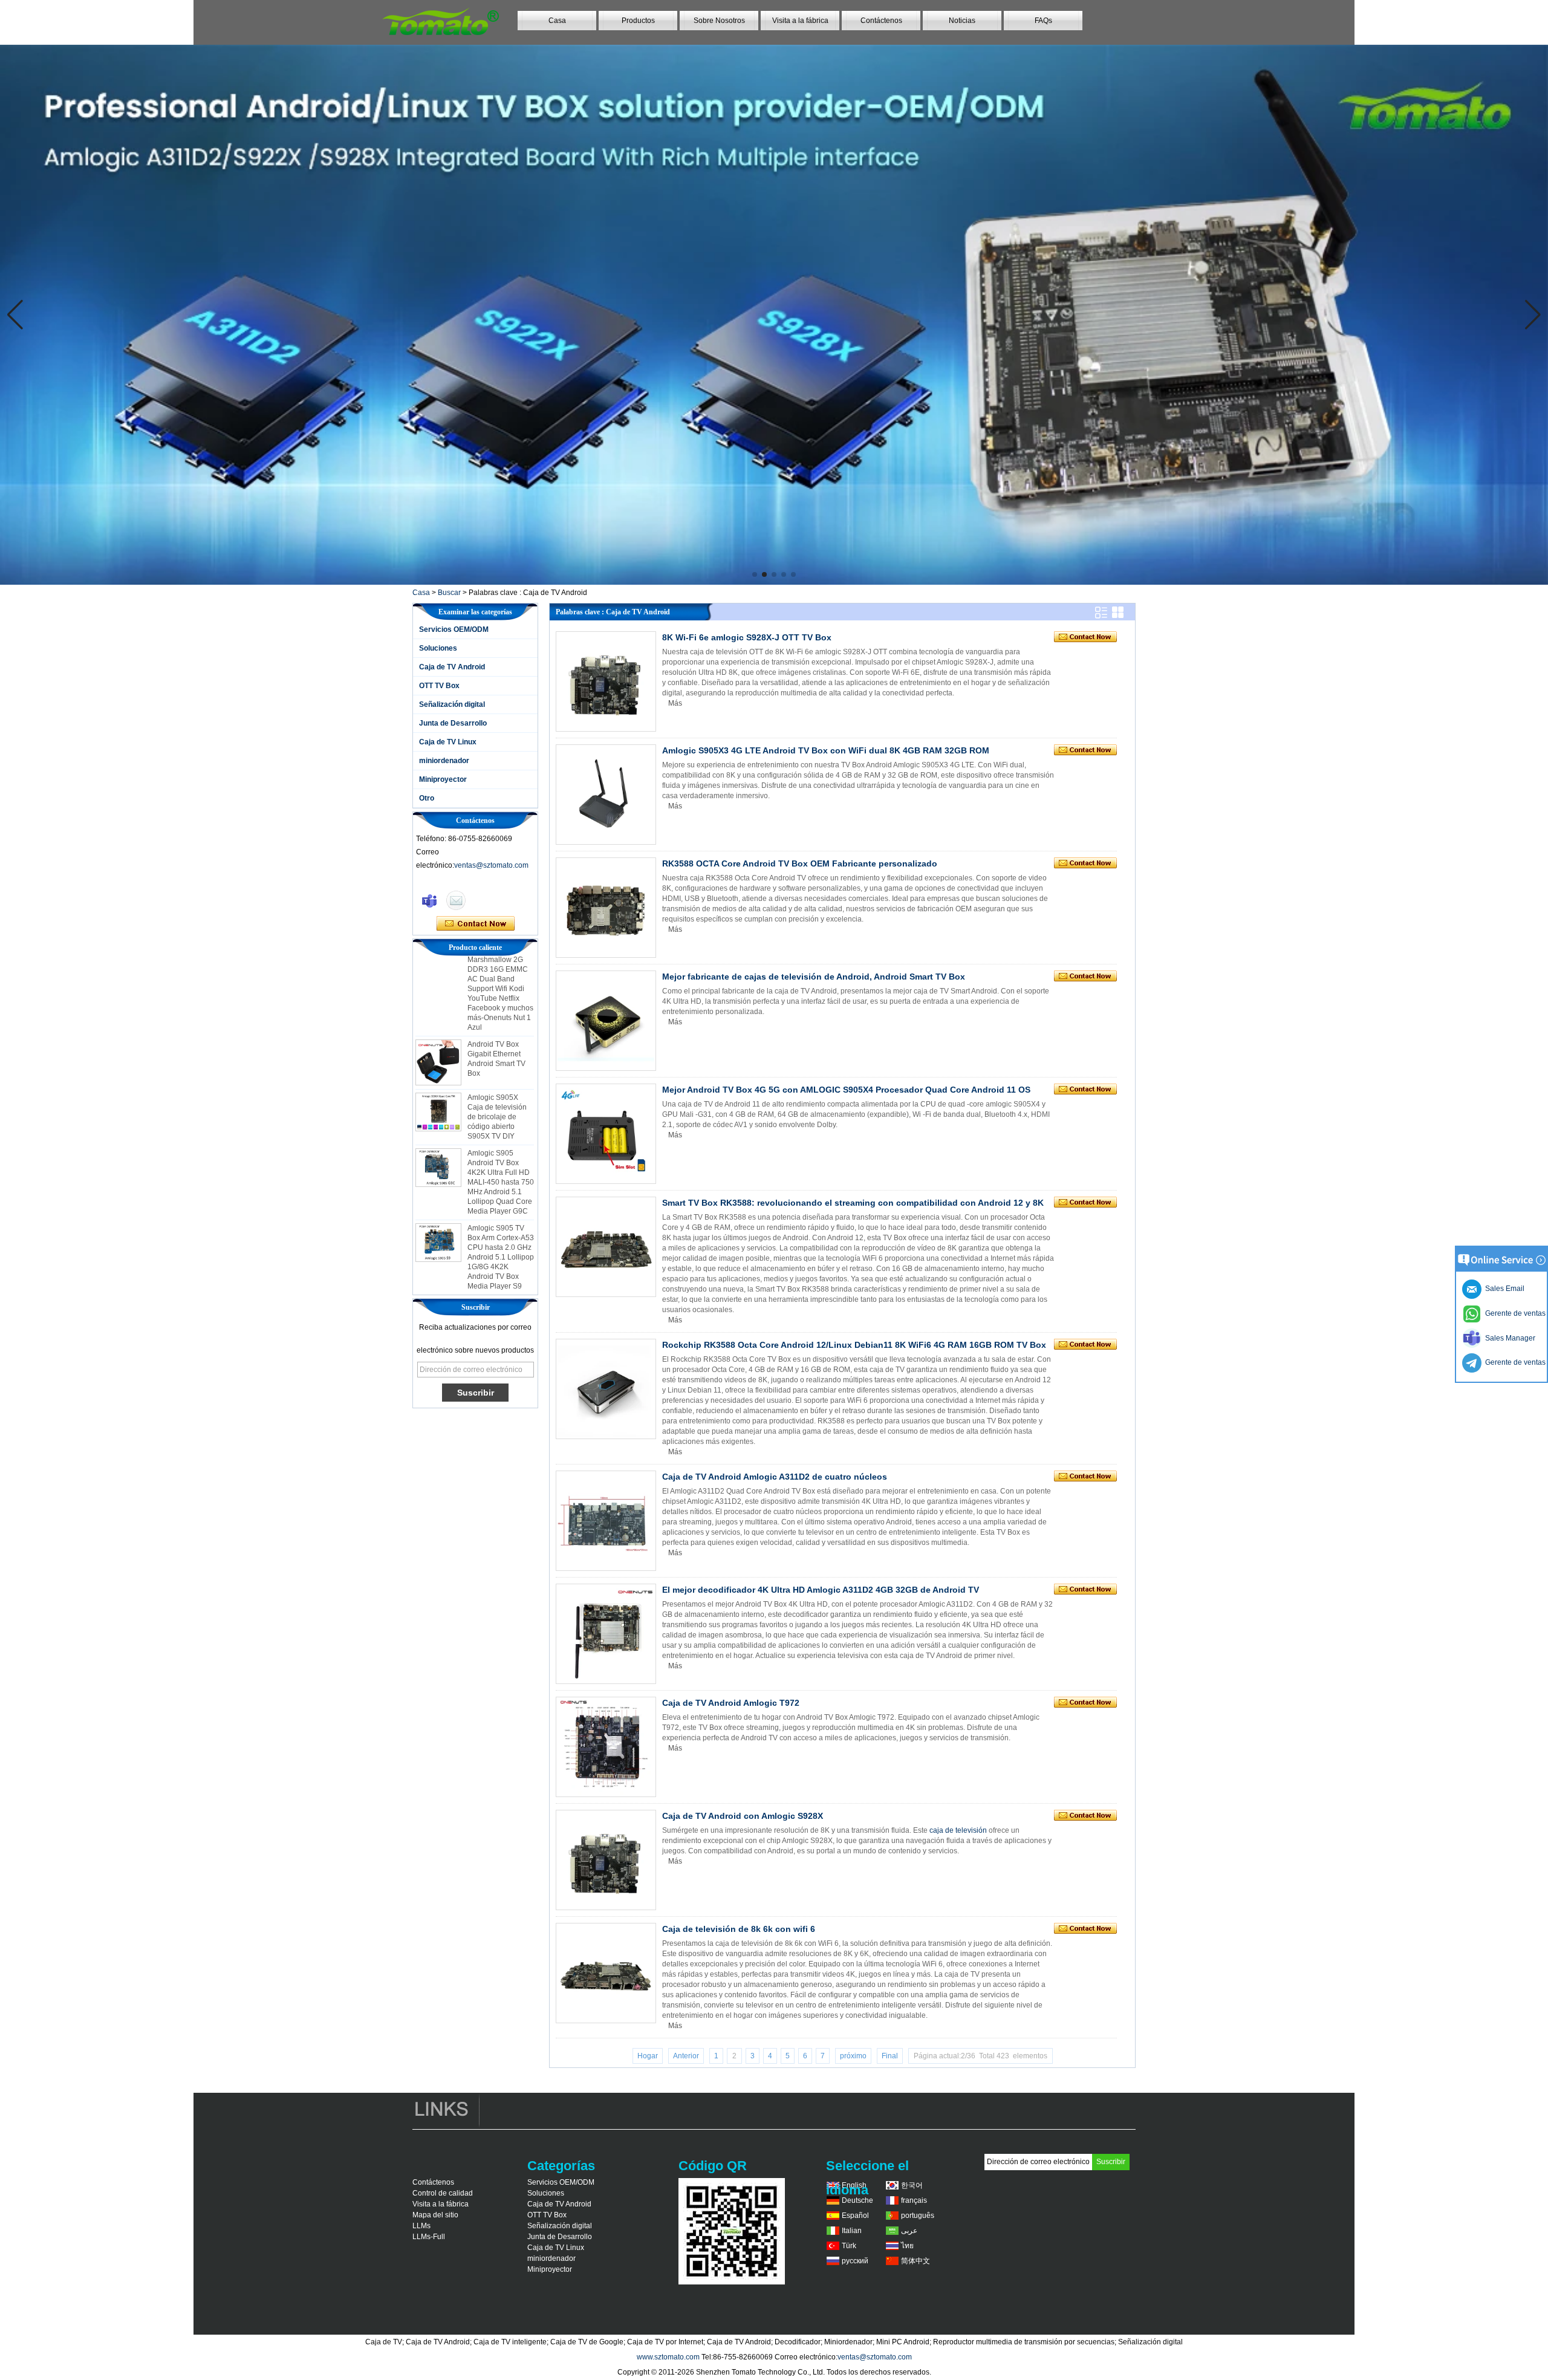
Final (890, 2056)
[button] (755, 574)
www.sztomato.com (668, 2357)
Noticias (962, 21)
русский (855, 2261)
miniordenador (444, 761)
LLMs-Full (429, 2237)
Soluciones (438, 648)
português (918, 2216)
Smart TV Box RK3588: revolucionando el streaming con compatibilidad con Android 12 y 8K (853, 1203)
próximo (853, 2056)
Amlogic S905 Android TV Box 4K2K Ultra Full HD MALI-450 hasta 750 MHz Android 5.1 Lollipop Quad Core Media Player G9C (501, 1142)
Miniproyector (443, 779)
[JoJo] (429, 900)
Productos (638, 21)
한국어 (912, 2185)
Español (855, 2216)
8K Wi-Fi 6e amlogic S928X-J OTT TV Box (747, 637)
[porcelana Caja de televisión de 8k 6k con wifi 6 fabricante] (606, 1973)
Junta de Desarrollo (453, 723)
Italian (852, 2231)
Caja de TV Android (452, 667)
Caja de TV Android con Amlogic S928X (743, 1816)
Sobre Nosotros (719, 21)
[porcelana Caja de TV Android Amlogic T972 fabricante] (606, 1747)
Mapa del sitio (435, 2215)
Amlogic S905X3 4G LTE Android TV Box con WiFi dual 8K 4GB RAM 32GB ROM (826, 750)
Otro (427, 798)
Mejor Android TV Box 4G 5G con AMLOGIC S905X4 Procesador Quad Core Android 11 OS (846, 1090)
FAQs (1043, 21)
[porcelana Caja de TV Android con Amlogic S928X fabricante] (606, 1860)
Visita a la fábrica (800, 21)
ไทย (907, 2246)
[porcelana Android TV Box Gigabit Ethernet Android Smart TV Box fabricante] (438, 1023)
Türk (849, 2246)
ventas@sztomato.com (491, 865)
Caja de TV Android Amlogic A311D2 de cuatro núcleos (775, 1477)
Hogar (648, 2056)
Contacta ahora (476, 924)
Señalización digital (452, 704)
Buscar (449, 593)
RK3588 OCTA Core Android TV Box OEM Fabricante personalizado (800, 863)
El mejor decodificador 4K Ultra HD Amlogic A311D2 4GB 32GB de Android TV (821, 1590)
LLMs (421, 2226)
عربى (909, 2231)
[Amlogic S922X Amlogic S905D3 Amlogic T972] (774, 315)
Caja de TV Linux (448, 742)
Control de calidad (443, 2193)
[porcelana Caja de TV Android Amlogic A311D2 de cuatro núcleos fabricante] (606, 1521)
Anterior (686, 2056)
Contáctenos (881, 21)
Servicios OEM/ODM (454, 629)
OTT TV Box (439, 686)
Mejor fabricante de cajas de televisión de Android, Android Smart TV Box (814, 977)
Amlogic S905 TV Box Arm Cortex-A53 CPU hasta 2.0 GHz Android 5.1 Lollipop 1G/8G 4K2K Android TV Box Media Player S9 (501, 1217)
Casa (557, 21)
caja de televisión (958, 1830)
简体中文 (915, 2261)
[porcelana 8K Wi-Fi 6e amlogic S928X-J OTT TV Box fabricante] (606, 681)
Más (675, 703)
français (914, 2200)
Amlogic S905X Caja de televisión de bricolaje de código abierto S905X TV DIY (497, 1077)
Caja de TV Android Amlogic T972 (731, 1703)
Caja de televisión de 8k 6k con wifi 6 (739, 1929)
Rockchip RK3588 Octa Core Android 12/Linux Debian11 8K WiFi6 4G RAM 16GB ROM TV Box (854, 1345)
